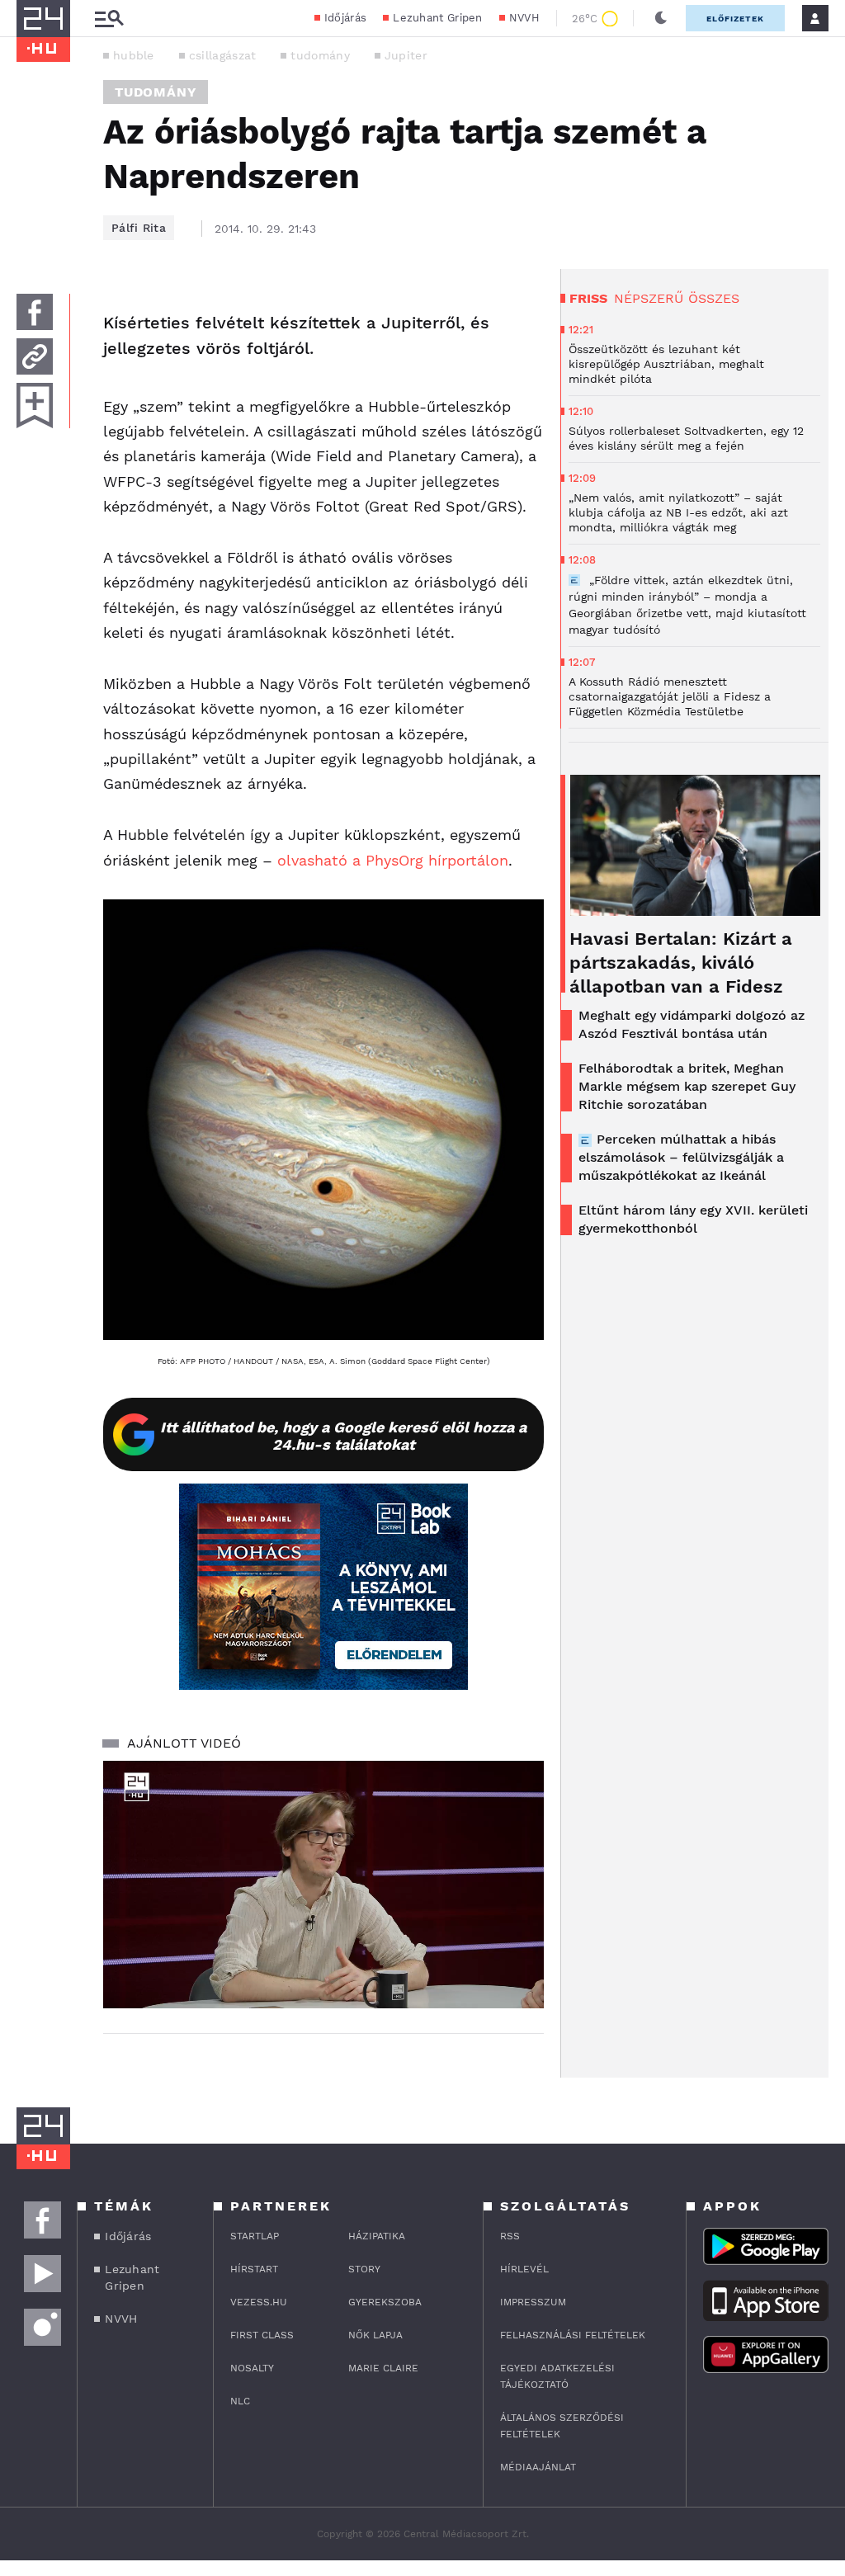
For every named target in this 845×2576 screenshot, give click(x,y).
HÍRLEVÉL (524, 2269)
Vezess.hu (259, 2302)
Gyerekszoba (385, 2302)
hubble (134, 55)
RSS (510, 2236)
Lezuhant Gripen (438, 18)
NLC (240, 2401)
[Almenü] (109, 19)
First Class (262, 2335)
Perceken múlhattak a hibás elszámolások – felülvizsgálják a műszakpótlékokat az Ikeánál (681, 1157)
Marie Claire (383, 2368)
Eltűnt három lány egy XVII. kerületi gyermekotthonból (693, 1219)
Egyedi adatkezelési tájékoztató (557, 2376)
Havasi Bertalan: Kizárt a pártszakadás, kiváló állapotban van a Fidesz (681, 962)
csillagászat (223, 55)
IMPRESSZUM (533, 2302)
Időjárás (345, 18)
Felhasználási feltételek (573, 2335)
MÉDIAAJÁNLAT (538, 2467)
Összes (714, 298)
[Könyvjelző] (35, 406)
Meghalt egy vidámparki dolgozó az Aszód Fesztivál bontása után (692, 1024)
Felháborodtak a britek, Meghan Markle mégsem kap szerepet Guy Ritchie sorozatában (687, 1086)
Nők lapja (375, 2335)
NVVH (524, 18)
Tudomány (156, 92)
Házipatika (377, 2236)
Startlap (255, 2236)
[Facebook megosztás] (35, 312)
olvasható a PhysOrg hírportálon (393, 860)
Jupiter (406, 55)
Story (364, 2269)
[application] (323, 1885)
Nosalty (252, 2368)
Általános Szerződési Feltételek (562, 2426)
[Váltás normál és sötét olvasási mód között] (661, 18)
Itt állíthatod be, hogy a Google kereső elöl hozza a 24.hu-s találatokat (343, 1436)
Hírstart (254, 2269)
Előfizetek (735, 19)
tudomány (320, 55)
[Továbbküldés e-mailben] (35, 356)
